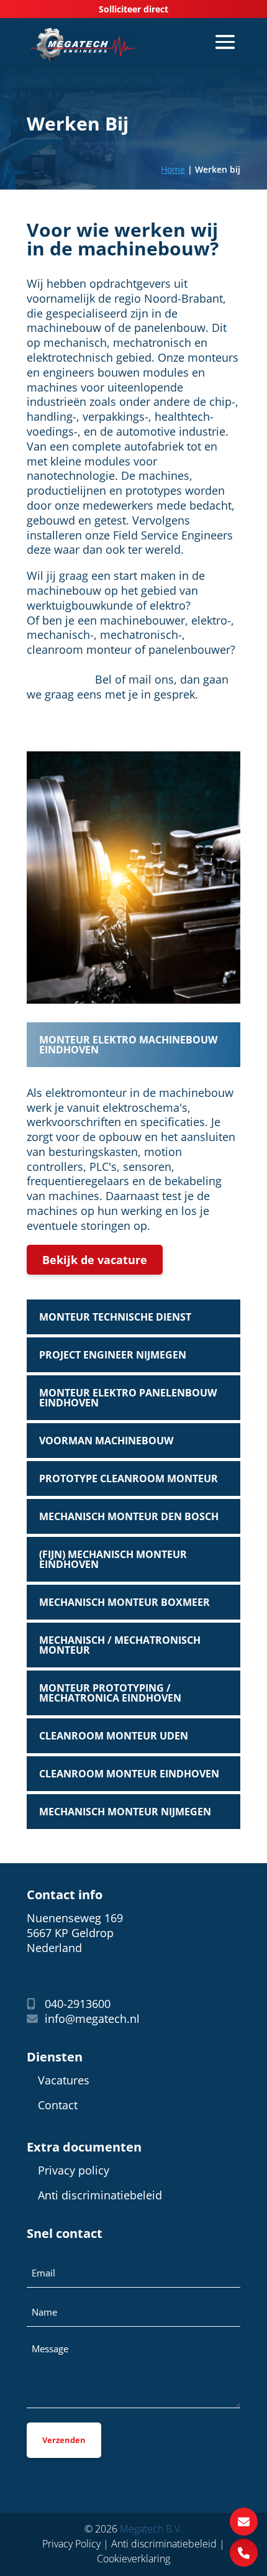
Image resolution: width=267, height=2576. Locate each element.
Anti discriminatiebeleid (100, 2195)
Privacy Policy (71, 2544)
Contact (58, 2105)
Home (173, 169)
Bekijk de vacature (95, 1260)
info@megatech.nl (91, 2019)
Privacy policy (74, 2170)
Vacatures (64, 2080)
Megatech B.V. (151, 2529)
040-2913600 (76, 2004)
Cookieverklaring (133, 2559)
